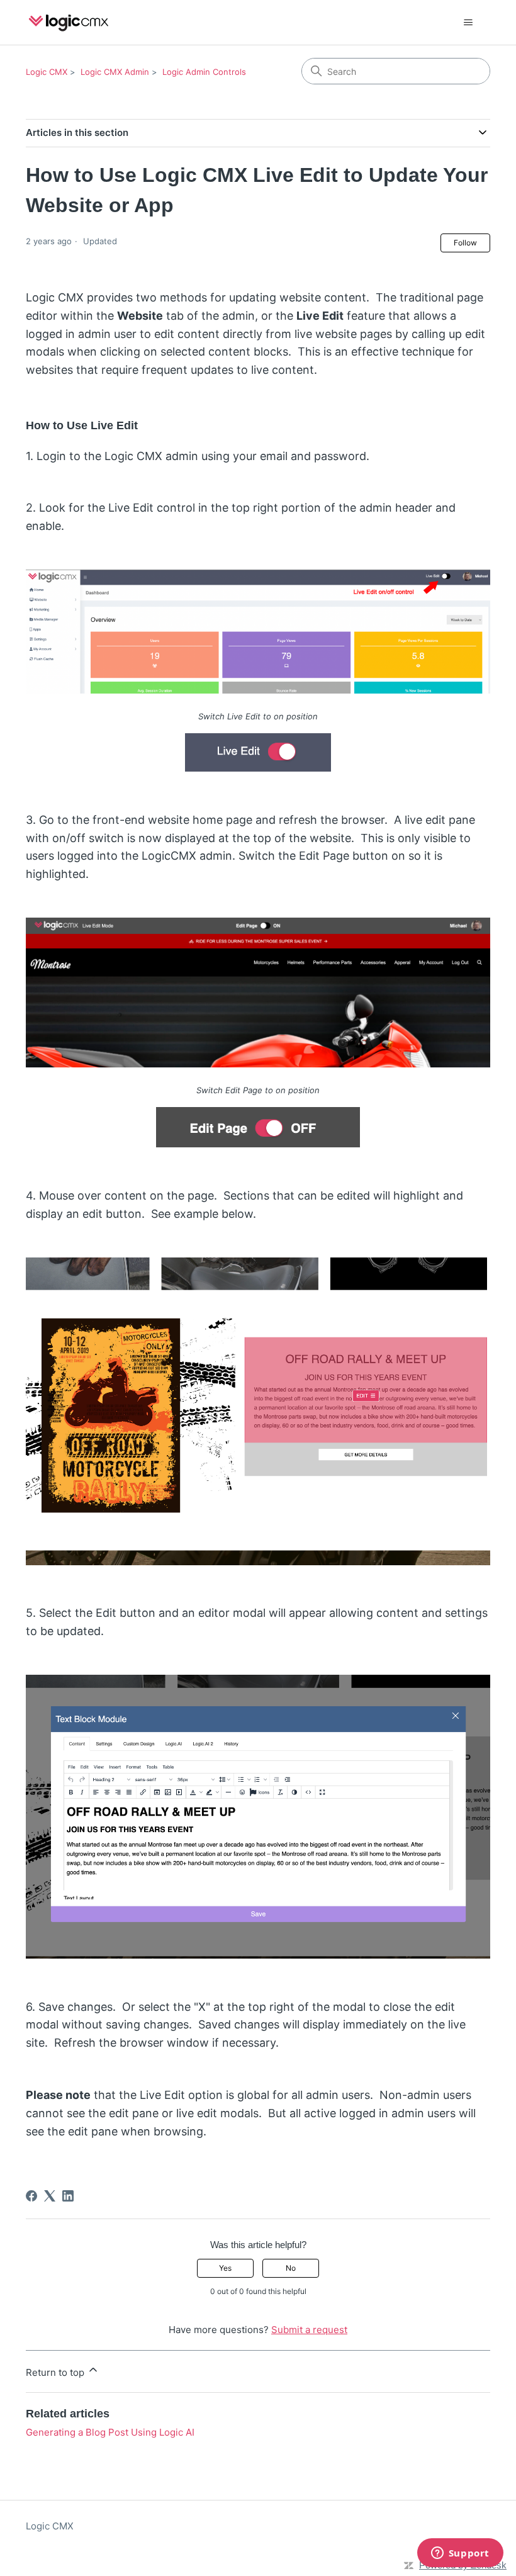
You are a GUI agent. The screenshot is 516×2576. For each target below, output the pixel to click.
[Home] (69, 22)
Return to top (56, 2372)
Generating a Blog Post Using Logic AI (110, 2432)
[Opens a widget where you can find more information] (460, 2554)
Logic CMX (47, 72)
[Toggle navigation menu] (468, 23)
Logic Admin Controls (204, 72)
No (291, 2268)
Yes (225, 2268)
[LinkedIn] (68, 2196)
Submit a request (309, 2330)
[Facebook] (31, 2196)
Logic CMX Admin (115, 72)
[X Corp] (50, 2196)
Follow (465, 243)
